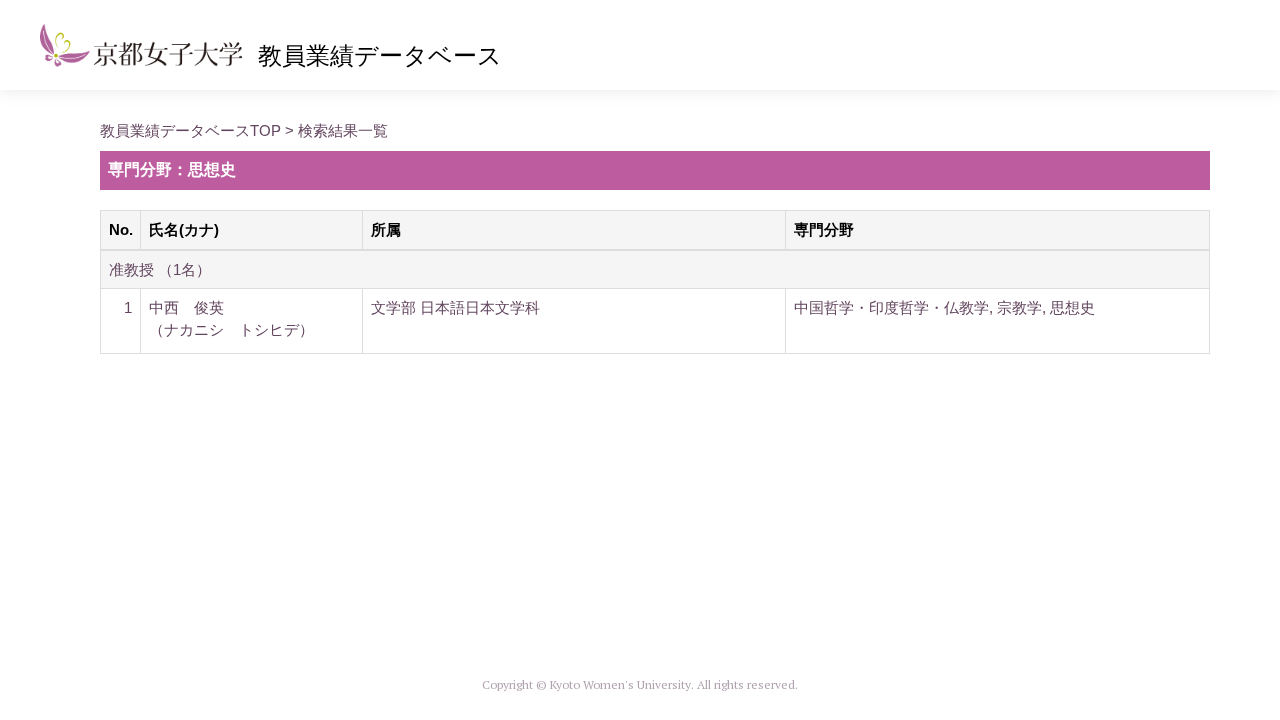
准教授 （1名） (160, 269)
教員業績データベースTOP (190, 130)
